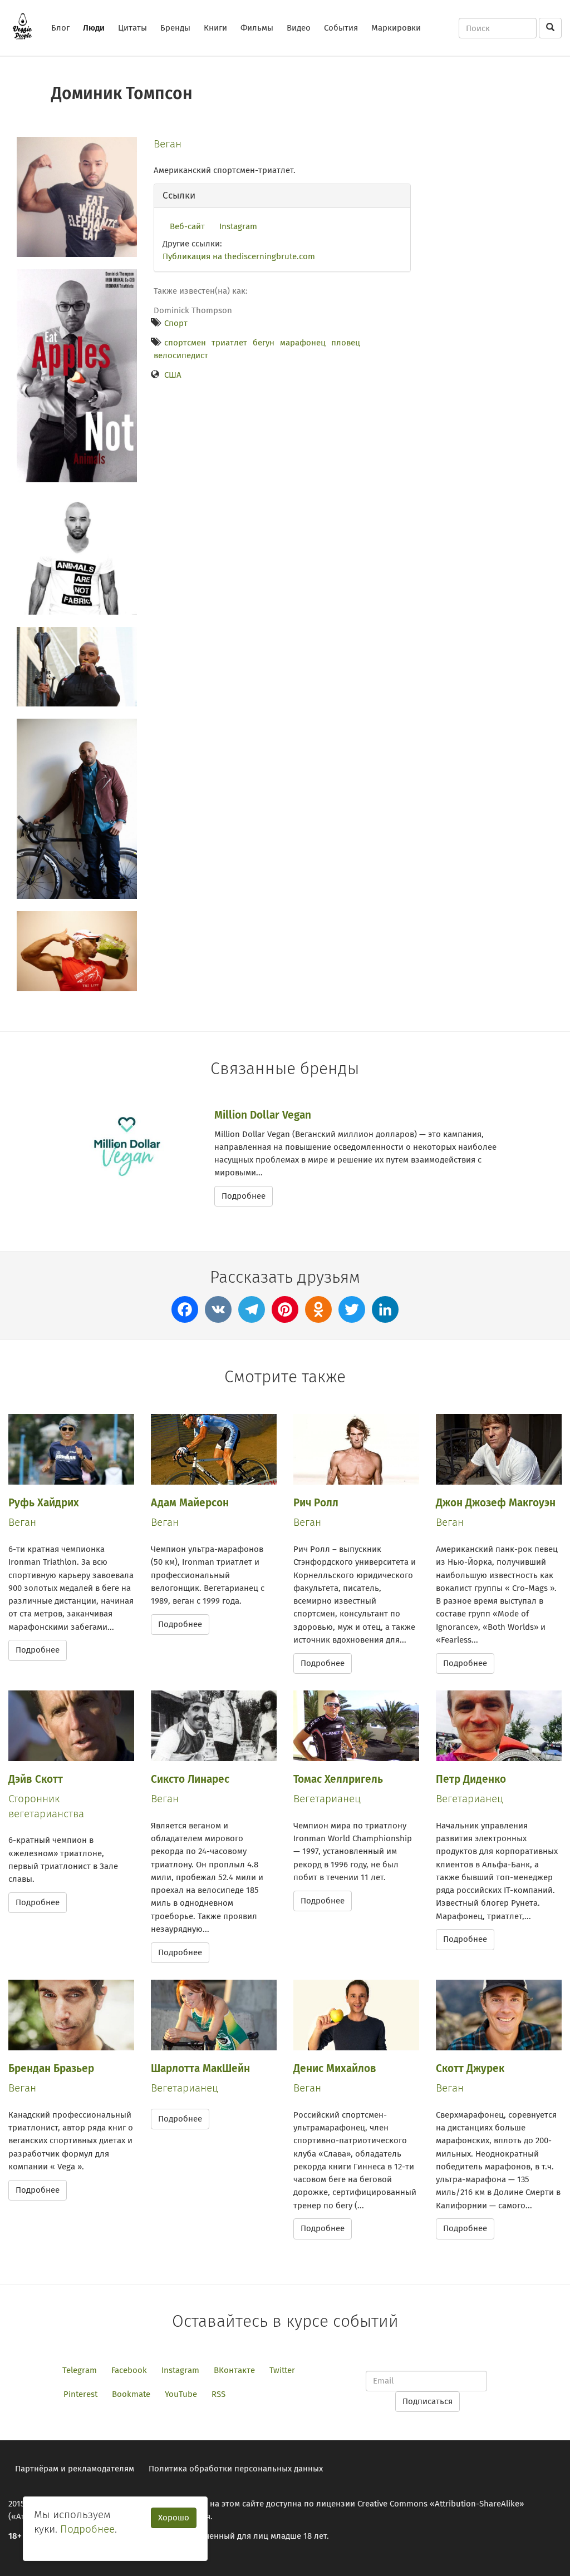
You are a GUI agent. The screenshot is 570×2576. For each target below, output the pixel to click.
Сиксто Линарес (190, 1779)
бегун (264, 343)
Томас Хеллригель (338, 1779)
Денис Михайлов (335, 2068)
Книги (215, 28)
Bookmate (131, 2394)
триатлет (229, 343)
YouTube (181, 2394)
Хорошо (174, 2518)
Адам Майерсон (190, 1503)
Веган (168, 144)
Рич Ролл (316, 1503)
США (173, 375)
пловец (346, 343)
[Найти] (550, 28)
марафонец (303, 343)
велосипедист (181, 355)
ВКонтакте (234, 2370)
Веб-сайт (187, 226)
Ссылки (179, 196)
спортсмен (185, 343)
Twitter (282, 2370)
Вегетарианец (327, 1799)
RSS (218, 2394)
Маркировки (396, 28)
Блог (60, 28)
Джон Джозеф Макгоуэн (496, 1503)
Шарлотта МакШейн (200, 2068)
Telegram (80, 2370)
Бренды (175, 28)
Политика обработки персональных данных (236, 2469)
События (341, 28)
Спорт (176, 323)
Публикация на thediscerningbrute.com (239, 256)
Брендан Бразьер (51, 2068)
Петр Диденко (471, 1779)
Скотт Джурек (470, 2068)
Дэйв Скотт (36, 1779)
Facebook (129, 2370)
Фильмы (257, 28)
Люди (94, 28)
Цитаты (132, 28)
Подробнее (244, 1196)
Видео (299, 28)
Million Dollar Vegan (263, 1115)
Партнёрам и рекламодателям (75, 2469)
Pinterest (80, 2394)
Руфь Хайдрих (44, 1503)
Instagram (238, 226)
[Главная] (26, 26)
